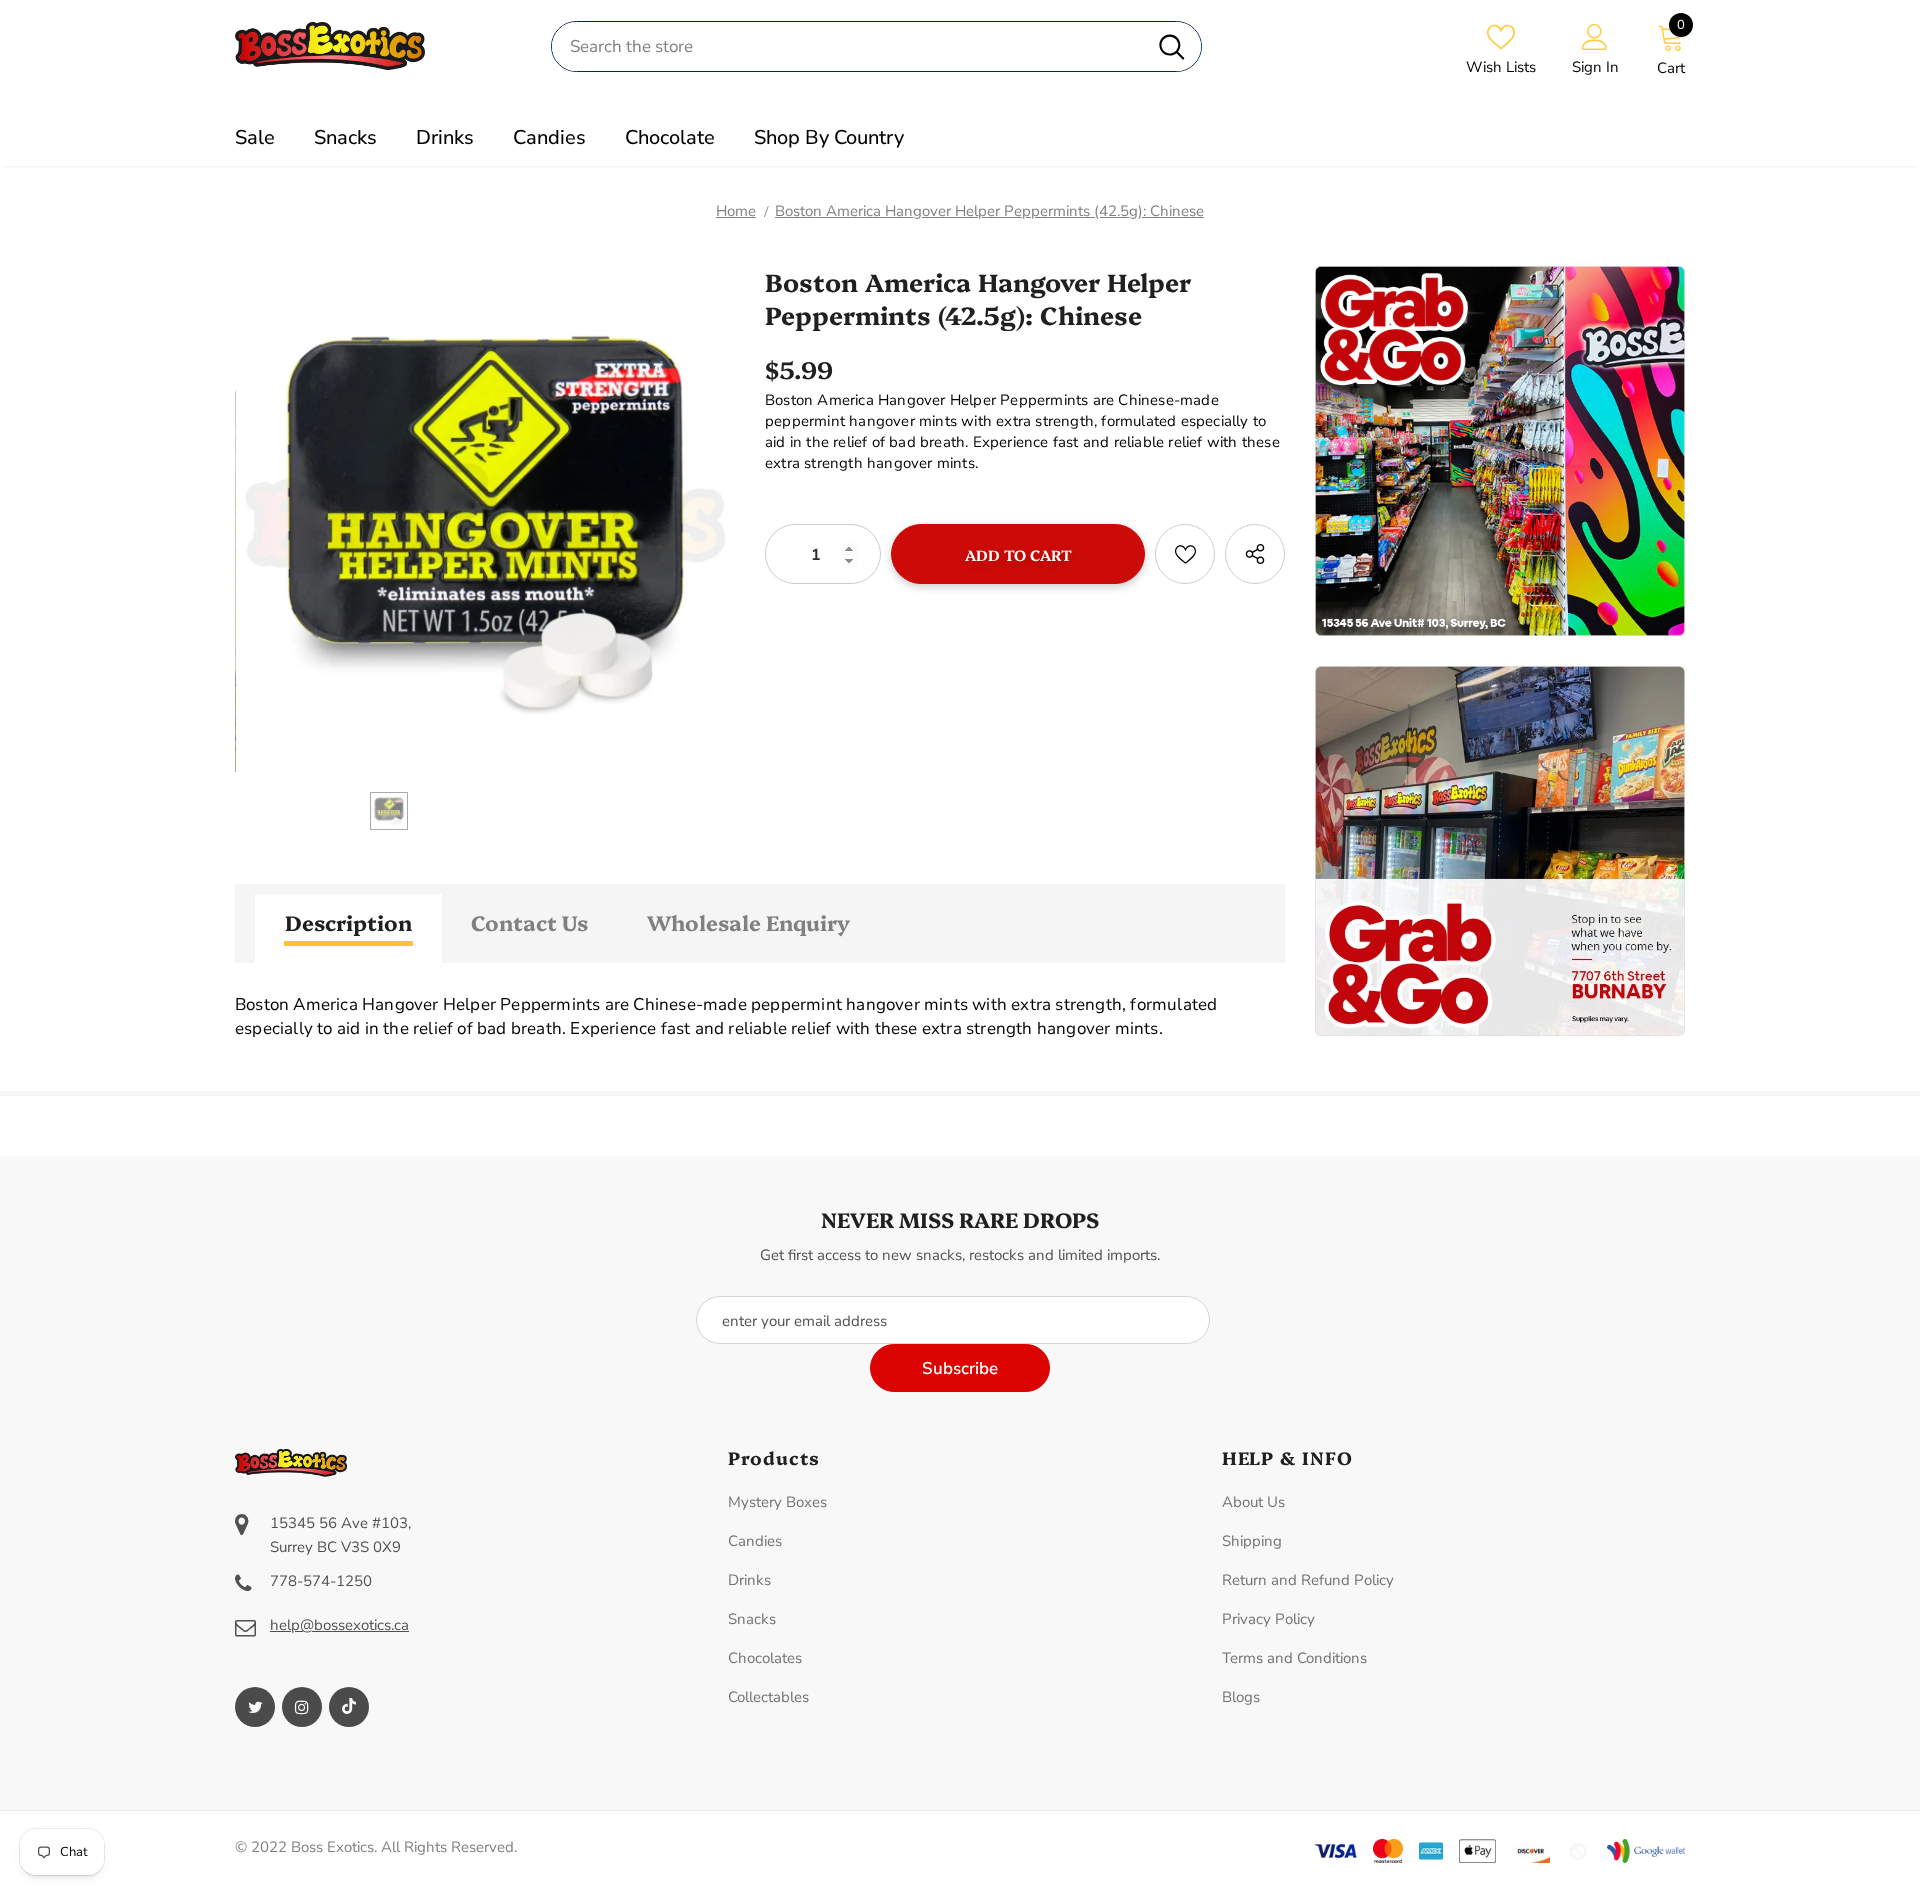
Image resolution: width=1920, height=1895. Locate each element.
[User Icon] (1595, 36)
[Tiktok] (349, 1707)
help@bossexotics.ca (339, 1625)
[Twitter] (255, 1707)
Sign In (1595, 67)
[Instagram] (302, 1707)
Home (736, 211)
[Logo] (378, 45)
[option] (485, 522)
